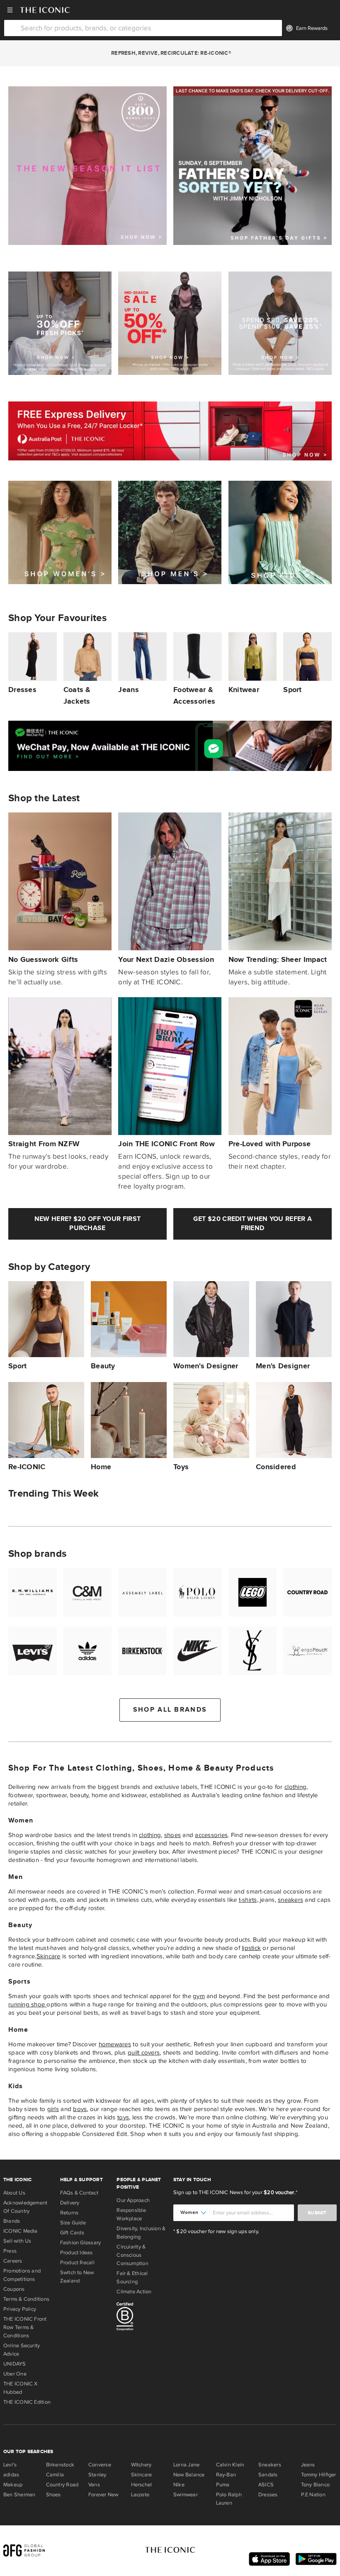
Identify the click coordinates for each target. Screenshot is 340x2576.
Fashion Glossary (81, 2243)
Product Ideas (76, 2253)
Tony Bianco (315, 2485)
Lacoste (140, 2495)
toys (123, 2117)
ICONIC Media (21, 2231)
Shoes (53, 2495)
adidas (11, 2475)
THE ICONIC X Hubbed (21, 2388)
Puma (223, 2485)
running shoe (27, 2004)
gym (199, 1996)
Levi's (10, 2465)
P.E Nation (313, 2495)
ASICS (266, 2485)
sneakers (290, 1900)
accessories (211, 1835)
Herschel (142, 2485)
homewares (115, 2044)
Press (10, 2251)
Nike (179, 2485)
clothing (295, 1787)
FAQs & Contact (79, 2193)
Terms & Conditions (26, 2299)
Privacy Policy (20, 2309)
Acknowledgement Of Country (25, 2207)
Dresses (268, 2495)
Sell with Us (17, 2241)
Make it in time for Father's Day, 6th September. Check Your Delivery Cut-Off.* (170, 53)
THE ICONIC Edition (27, 2402)
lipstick (251, 1948)
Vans (94, 2485)
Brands (12, 2221)
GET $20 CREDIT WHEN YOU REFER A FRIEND (253, 1224)
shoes (172, 1835)
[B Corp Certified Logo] (142, 2318)
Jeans (308, 2465)
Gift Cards (72, 2233)
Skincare (49, 1956)
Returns (69, 2213)
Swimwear (186, 2495)
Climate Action (134, 2292)
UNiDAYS (15, 2364)
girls (53, 2109)
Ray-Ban (226, 2475)
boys (80, 2109)
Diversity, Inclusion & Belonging (141, 2233)
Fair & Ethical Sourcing (132, 2278)
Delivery (70, 2203)
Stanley (97, 2475)
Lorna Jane (186, 2465)
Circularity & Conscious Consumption (132, 2255)
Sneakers (270, 2465)
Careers (13, 2261)
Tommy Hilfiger (319, 2475)
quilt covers (144, 2052)
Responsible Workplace (131, 2214)
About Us (14, 2193)
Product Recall (77, 2263)
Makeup (13, 2485)
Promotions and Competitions (22, 2275)
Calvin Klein (230, 2465)
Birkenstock (60, 2465)
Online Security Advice (22, 2350)
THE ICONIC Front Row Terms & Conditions (25, 2327)
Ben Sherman (19, 2495)
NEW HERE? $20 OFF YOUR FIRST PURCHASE (87, 1224)
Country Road (62, 2485)
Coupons (14, 2289)
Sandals (268, 2475)
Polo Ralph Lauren (229, 2499)
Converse (100, 2465)
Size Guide (73, 2223)
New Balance (189, 2475)
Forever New (103, 2495)
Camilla (55, 2475)
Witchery (141, 2465)
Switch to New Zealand (77, 2277)
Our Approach (133, 2200)
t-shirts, (249, 1900)
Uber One (15, 2374)
